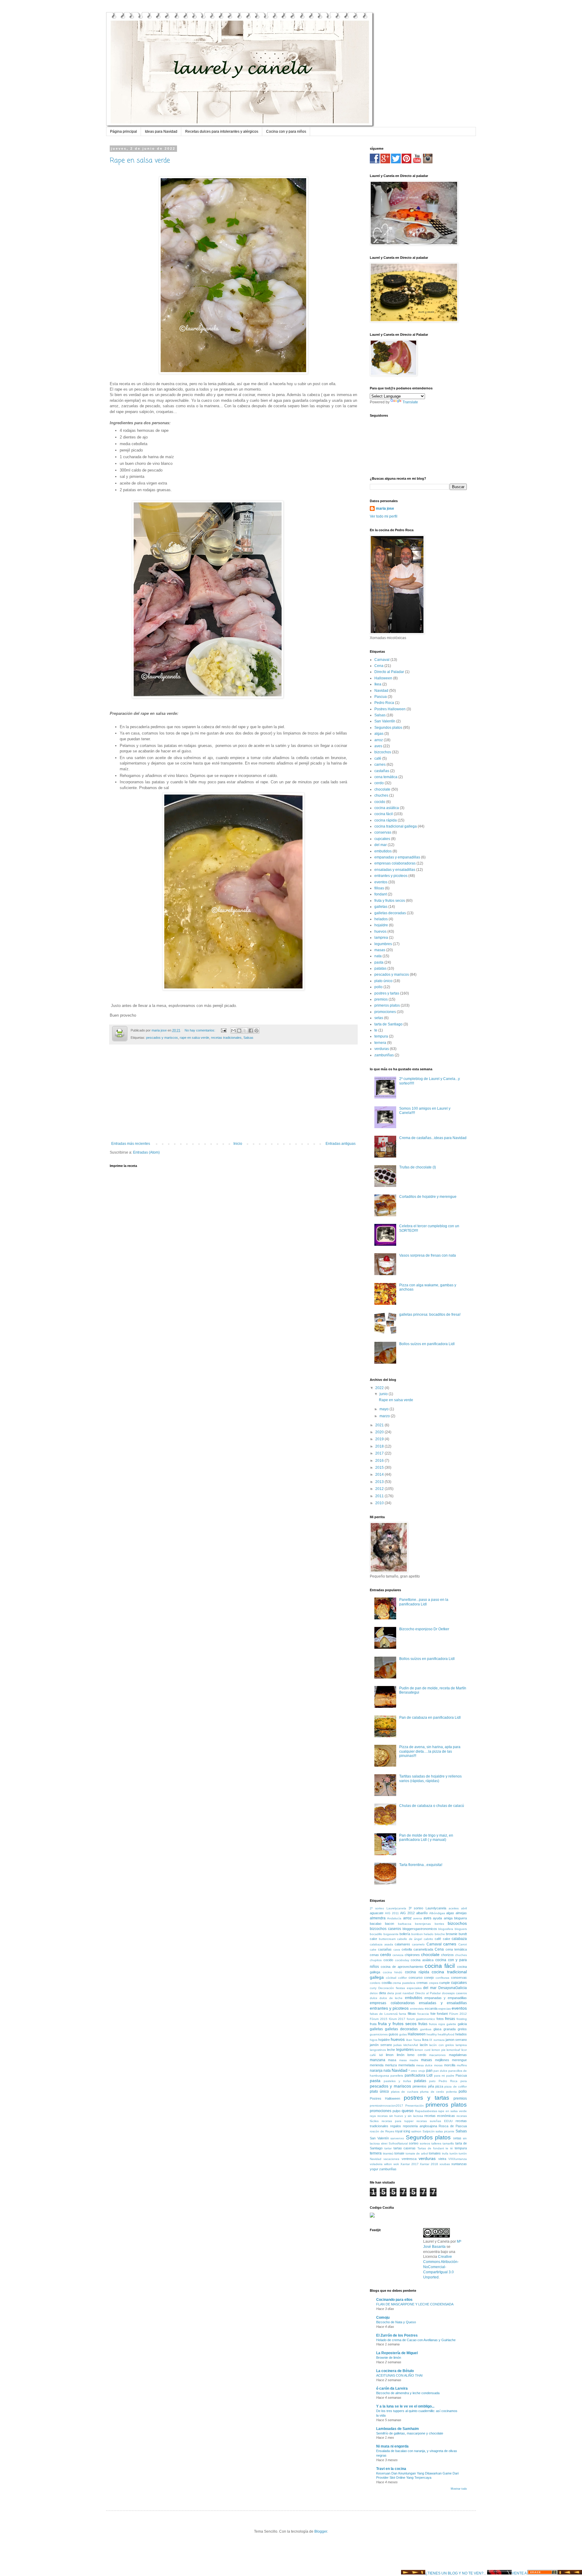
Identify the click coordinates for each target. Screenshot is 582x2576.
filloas (379, 888)
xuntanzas (459, 2164)
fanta (403, 2014)
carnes (380, 765)
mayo (385, 1409)
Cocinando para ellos (394, 2300)
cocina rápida (386, 820)
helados (381, 919)
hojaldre (381, 925)
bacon (390, 1924)
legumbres (383, 944)
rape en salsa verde (194, 1038)
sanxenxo (397, 2138)
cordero (375, 1983)
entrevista (417, 2009)
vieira (442, 2159)
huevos (380, 931)
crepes (434, 1983)
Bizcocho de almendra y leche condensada (408, 2393)
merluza (391, 2065)
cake (447, 1939)
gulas (403, 2034)
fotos (440, 2019)
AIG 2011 (392, 1913)
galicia (462, 2024)
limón (401, 2055)
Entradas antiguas (341, 1144)
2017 (380, 1453)
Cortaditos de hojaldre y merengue (428, 1197)
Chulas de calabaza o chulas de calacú (432, 1806)
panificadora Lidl (419, 2075)
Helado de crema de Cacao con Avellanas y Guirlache (416, 2340)
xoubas (445, 2164)
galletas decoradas (390, 913)
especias (445, 2009)
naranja (376, 2071)
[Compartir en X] (245, 1031)
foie (433, 2014)
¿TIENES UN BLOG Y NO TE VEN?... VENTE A (476, 2573)
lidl (381, 2055)
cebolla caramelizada (417, 1949)
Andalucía (394, 1918)
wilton (388, 2164)
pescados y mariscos (162, 1038)
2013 (380, 1482)
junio (384, 1394)
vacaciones (391, 2159)
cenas (374, 1955)
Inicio (238, 1144)
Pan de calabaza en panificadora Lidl (430, 1718)
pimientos (420, 2086)
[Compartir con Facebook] (251, 1031)
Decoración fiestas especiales (400, 1988)
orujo (422, 2071)
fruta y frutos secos (390, 901)
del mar (381, 845)
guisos (393, 2034)
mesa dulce (425, 2065)
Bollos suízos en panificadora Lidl (427, 1344)
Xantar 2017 (410, 2164)
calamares (402, 1944)
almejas (461, 1913)
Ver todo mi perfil (384, 516)
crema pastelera (404, 1983)
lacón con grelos (442, 2045)
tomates (435, 2153)
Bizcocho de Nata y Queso (396, 2322)
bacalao (376, 1924)
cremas (422, 1983)
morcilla (450, 2065)
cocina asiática (387, 808)
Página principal (124, 132)
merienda (377, 2065)
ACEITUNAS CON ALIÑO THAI (399, 2375)
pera (464, 2081)
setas (379, 1018)
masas (380, 950)
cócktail (391, 1978)
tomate (399, 2153)
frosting (462, 2019)
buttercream (387, 1939)
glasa (437, 2029)
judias (398, 2045)
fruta (373, 2024)
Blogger (321, 2531)
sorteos (425, 2143)
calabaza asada (381, 1944)
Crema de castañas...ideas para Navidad (433, 1138)
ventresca (409, 2159)
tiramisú (388, 2153)
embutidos (383, 851)
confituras (442, 1978)
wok (396, 2164)
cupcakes (382, 839)
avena (418, 1918)
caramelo (418, 1944)
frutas (423, 2024)
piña (431, 2086)
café (378, 758)
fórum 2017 (397, 2019)
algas (379, 734)
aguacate (377, 1913)
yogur (374, 2169)
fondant (381, 894)
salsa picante (445, 2131)
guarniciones (379, 2034)
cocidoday (402, 1960)
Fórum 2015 (379, 2019)
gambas (426, 2029)
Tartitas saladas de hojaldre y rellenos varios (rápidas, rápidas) (430, 1778)
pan (429, 2071)
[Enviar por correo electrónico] (233, 1031)
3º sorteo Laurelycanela (428, 1908)
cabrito (428, 1939)
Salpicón (429, 2131)
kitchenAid (411, 2045)
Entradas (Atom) (146, 1152)
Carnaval (382, 660)
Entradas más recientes (131, 1144)
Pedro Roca (384, 703)
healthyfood (446, 2034)
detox (374, 1993)
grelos (462, 2029)
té (452, 2148)
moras (438, 2065)
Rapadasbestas (426, 2111)
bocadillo (376, 1934)
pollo (378, 987)
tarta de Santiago (388, 1024)
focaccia (423, 2014)
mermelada (406, 2065)
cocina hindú (393, 1972)
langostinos (378, 2050)
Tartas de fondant (431, 2148)
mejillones (442, 2060)
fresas (450, 2019)
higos (374, 2040)
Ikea (378, 684)
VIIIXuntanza (458, 2159)
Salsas (248, 1038)
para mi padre (444, 2076)
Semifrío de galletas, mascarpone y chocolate (410, 2433)
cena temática (386, 777)
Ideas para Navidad (161, 132)
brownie (452, 1934)
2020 (380, 1432)
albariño (422, 1913)
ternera (380, 1043)
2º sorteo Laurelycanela (388, 1908)
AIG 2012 (407, 1913)
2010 (380, 1503)
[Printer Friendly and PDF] (120, 1034)
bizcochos (383, 752)
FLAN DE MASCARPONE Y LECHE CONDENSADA (415, 2304)
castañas (382, 771)
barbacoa (405, 1924)
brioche (440, 1934)
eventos (381, 882)
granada (450, 2029)
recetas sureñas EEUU (435, 2121)
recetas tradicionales (226, 1038)
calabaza (459, 1939)
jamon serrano (456, 2040)
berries (439, 1924)
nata (378, 956)
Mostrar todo (459, 2489)
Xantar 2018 (429, 2164)
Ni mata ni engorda (392, 2446)
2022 (380, 1388)
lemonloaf (453, 2050)
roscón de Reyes (382, 2131)
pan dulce (440, 2071)
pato (432, 2081)
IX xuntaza (437, 2040)
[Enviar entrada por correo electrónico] (223, 1030)
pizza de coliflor (456, 2086)
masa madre (409, 2060)
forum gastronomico (421, 2019)
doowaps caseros (454, 1993)
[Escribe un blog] (239, 1031)
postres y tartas (387, 993)
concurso (416, 1978)
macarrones (437, 2055)
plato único (383, 981)
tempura (381, 1036)
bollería (405, 1934)
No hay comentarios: (200, 1030)
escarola (431, 2008)
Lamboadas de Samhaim (398, 2429)
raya (373, 2116)
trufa (445, 2153)
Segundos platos (388, 728)
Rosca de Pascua (453, 2126)
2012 (380, 1489)
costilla (387, 1983)
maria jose (385, 508)
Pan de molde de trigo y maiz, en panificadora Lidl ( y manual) (426, 1838)
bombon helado (423, 1934)
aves (378, 746)
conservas (383, 832)
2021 (380, 1425)
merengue (459, 2060)
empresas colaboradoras (395, 863)
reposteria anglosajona (420, 2126)
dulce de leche (391, 1998)
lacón (424, 2045)
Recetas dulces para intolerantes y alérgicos (222, 132)
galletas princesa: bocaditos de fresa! (430, 1315)
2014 (380, 1475)
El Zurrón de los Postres (397, 2335)
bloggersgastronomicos (420, 1929)
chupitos (376, 1960)
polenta (452, 2092)
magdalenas (458, 2055)
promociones (385, 1012)
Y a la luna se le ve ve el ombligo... (405, 2406)
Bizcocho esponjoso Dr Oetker (424, 1629)
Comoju (383, 2318)
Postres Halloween (390, 709)
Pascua (381, 697)
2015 (380, 1468)
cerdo (379, 783)
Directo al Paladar (389, 672)
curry (373, 1988)
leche (391, 2050)
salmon (416, 2131)
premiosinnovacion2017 (386, 2106)
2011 (380, 1496)
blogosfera (446, 1929)
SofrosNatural (398, 2143)
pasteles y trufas (397, 2081)
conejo (429, 1978)
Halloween (383, 678)
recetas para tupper (398, 2121)
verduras (382, 1049)
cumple (445, 1983)
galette (451, 2024)
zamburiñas (384, 1055)
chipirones (412, 1955)
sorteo (414, 2143)
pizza (439, 2086)
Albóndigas (437, 1913)
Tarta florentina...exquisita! (421, 1865)
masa (392, 2060)
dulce (374, 1998)
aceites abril (458, 1908)
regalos (396, 2126)
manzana (378, 2060)
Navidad (381, 691)
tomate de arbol (417, 2153)
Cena (379, 666)
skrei (384, 2143)
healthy (432, 2034)
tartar (388, 2148)
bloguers (461, 1929)
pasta (379, 962)
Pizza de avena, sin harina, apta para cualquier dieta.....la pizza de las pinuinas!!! (430, 1751)
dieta (382, 1993)
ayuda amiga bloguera (450, 1918)
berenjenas (423, 1924)
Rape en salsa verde (140, 161)
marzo (385, 1416)
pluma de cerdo (432, 2092)
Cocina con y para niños (286, 132)
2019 (380, 1439)
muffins (462, 2065)
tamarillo (448, 2143)
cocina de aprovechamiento (402, 1967)
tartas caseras (405, 2148)
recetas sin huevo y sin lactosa (400, 2116)
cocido (380, 802)
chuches (381, 795)
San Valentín (385, 721)
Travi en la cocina (391, 2469)
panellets (397, 2076)
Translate (410, 402)
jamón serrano (381, 2045)
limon (390, 2055)
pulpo (396, 2111)
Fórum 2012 (458, 2014)
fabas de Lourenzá (384, 2014)
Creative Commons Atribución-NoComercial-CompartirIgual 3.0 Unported (441, 2267)
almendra (378, 1918)
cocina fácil (384, 814)
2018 (380, 1446)
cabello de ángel (410, 1939)
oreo (414, 2071)
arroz (379, 740)
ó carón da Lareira (392, 2388)
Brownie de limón (389, 2358)
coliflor (402, 1978)
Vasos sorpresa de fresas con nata (428, 1255)
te (376, 1030)
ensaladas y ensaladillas (395, 870)
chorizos (447, 1955)
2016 (380, 1461)
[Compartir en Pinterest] (256, 1031)
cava (397, 1949)
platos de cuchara (405, 2092)
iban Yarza (414, 2040)
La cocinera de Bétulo (395, 2371)
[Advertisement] (233, 1096)
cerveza (398, 1955)
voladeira (376, 2164)
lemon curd (423, 2050)
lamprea (381, 938)
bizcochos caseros (385, 1929)
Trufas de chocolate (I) (418, 1167)
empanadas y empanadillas (397, 857)
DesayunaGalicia (453, 1988)
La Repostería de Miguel (397, 2353)
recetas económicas (440, 2116)
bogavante (391, 1934)
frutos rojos (437, 2024)
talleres (436, 2143)
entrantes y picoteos (391, 876)
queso (408, 2111)
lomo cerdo (417, 2055)
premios (381, 999)
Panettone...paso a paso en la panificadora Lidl (424, 1602)
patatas (380, 968)
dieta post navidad (400, 1993)
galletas (381, 907)
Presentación (415, 2106)
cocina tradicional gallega (396, 826)
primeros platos (387, 1005)
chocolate (382, 789)
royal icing (403, 2131)
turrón (454, 2153)
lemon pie (439, 2050)
